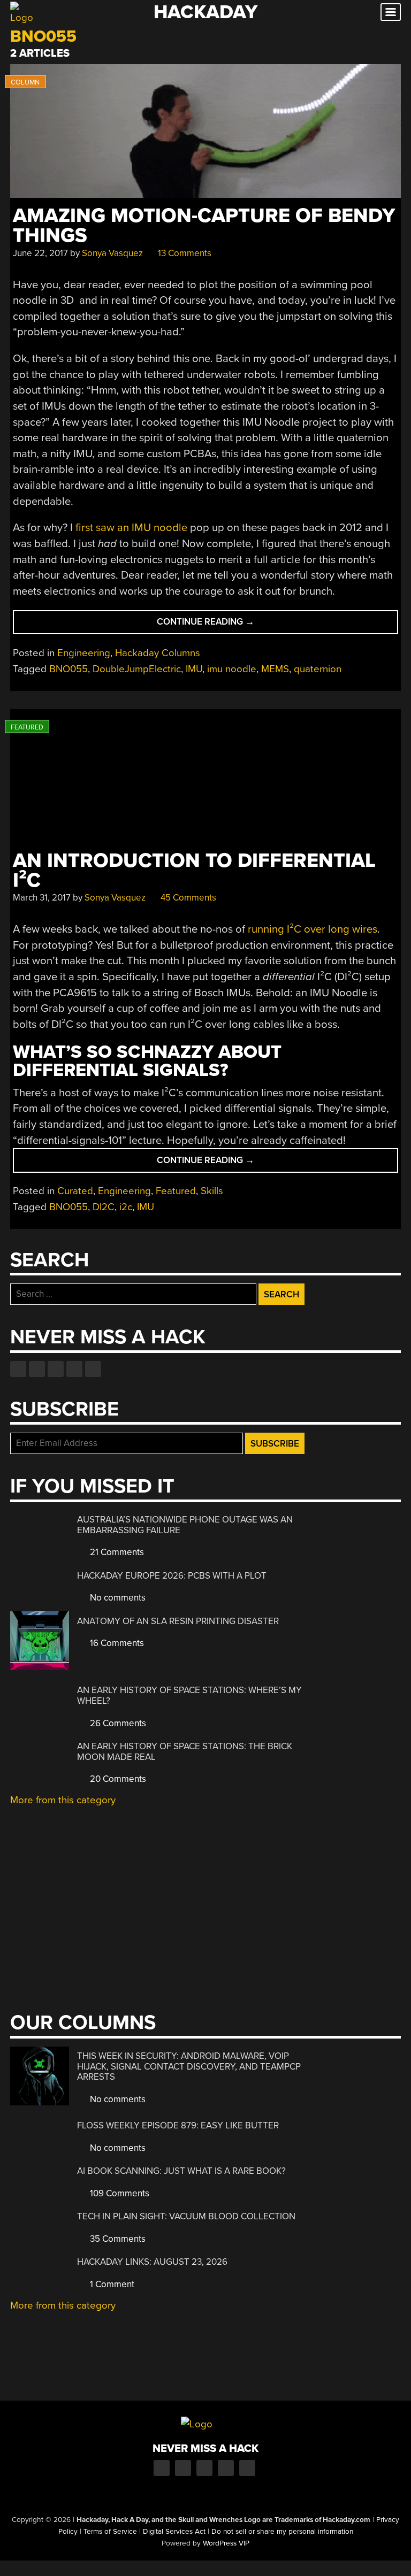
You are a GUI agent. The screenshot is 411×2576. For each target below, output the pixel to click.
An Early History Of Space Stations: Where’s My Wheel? (189, 1695)
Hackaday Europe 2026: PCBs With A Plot (172, 1576)
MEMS (275, 669)
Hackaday (205, 12)
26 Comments (117, 1723)
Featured (176, 1191)
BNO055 (68, 669)
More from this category (63, 1800)
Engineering (84, 653)
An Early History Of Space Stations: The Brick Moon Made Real (185, 1752)
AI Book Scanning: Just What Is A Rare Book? (181, 2171)
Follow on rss (74, 1369)
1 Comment (111, 2284)
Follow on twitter (37, 1369)
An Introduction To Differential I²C (194, 871)
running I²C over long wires (313, 929)
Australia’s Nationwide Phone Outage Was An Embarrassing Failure (185, 1525)
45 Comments (187, 898)
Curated (75, 1191)
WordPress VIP (226, 2543)
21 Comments (116, 1552)
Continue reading (222, 625)
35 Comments (117, 2239)
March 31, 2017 (42, 898)
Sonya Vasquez (112, 253)
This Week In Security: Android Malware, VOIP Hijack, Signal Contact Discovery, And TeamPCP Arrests (189, 2066)
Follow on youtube (56, 1369)
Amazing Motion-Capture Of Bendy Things (204, 226)
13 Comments (184, 253)
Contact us (93, 1369)
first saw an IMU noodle (131, 528)
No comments (117, 1598)
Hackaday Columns (158, 653)
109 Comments (119, 2193)
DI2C (104, 1207)
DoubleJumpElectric (137, 669)
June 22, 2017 (40, 253)
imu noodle (232, 669)
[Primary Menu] (391, 12)
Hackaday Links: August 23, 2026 (152, 2262)
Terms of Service (110, 2532)
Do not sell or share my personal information (282, 2532)
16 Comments (116, 1643)
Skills (212, 1191)
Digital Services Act (174, 2532)
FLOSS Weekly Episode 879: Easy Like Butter (178, 2125)
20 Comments (117, 1779)
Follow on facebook (18, 1369)
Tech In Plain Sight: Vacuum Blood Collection (186, 2216)
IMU (194, 669)
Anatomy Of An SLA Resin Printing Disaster (178, 1621)
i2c (126, 1207)
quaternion (318, 669)
